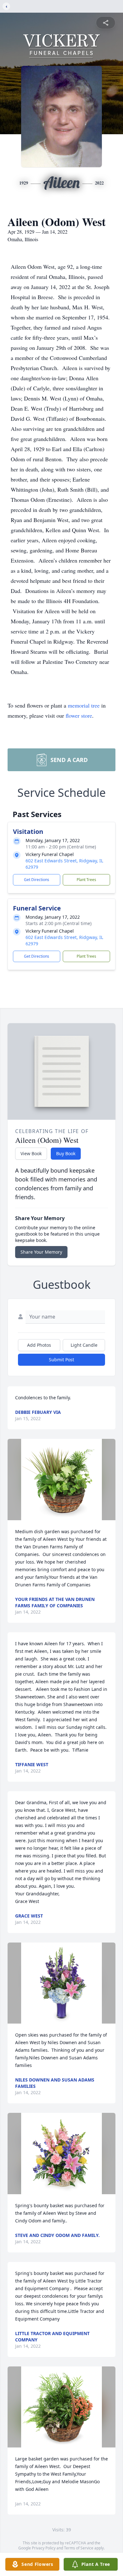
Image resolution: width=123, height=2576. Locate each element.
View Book (31, 1153)
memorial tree (84, 705)
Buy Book (66, 1153)
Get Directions (37, 880)
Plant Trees (86, 880)
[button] (62, 1480)
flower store (79, 715)
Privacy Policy (44, 2548)
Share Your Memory (41, 1252)
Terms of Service (79, 2548)
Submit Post (61, 1360)
